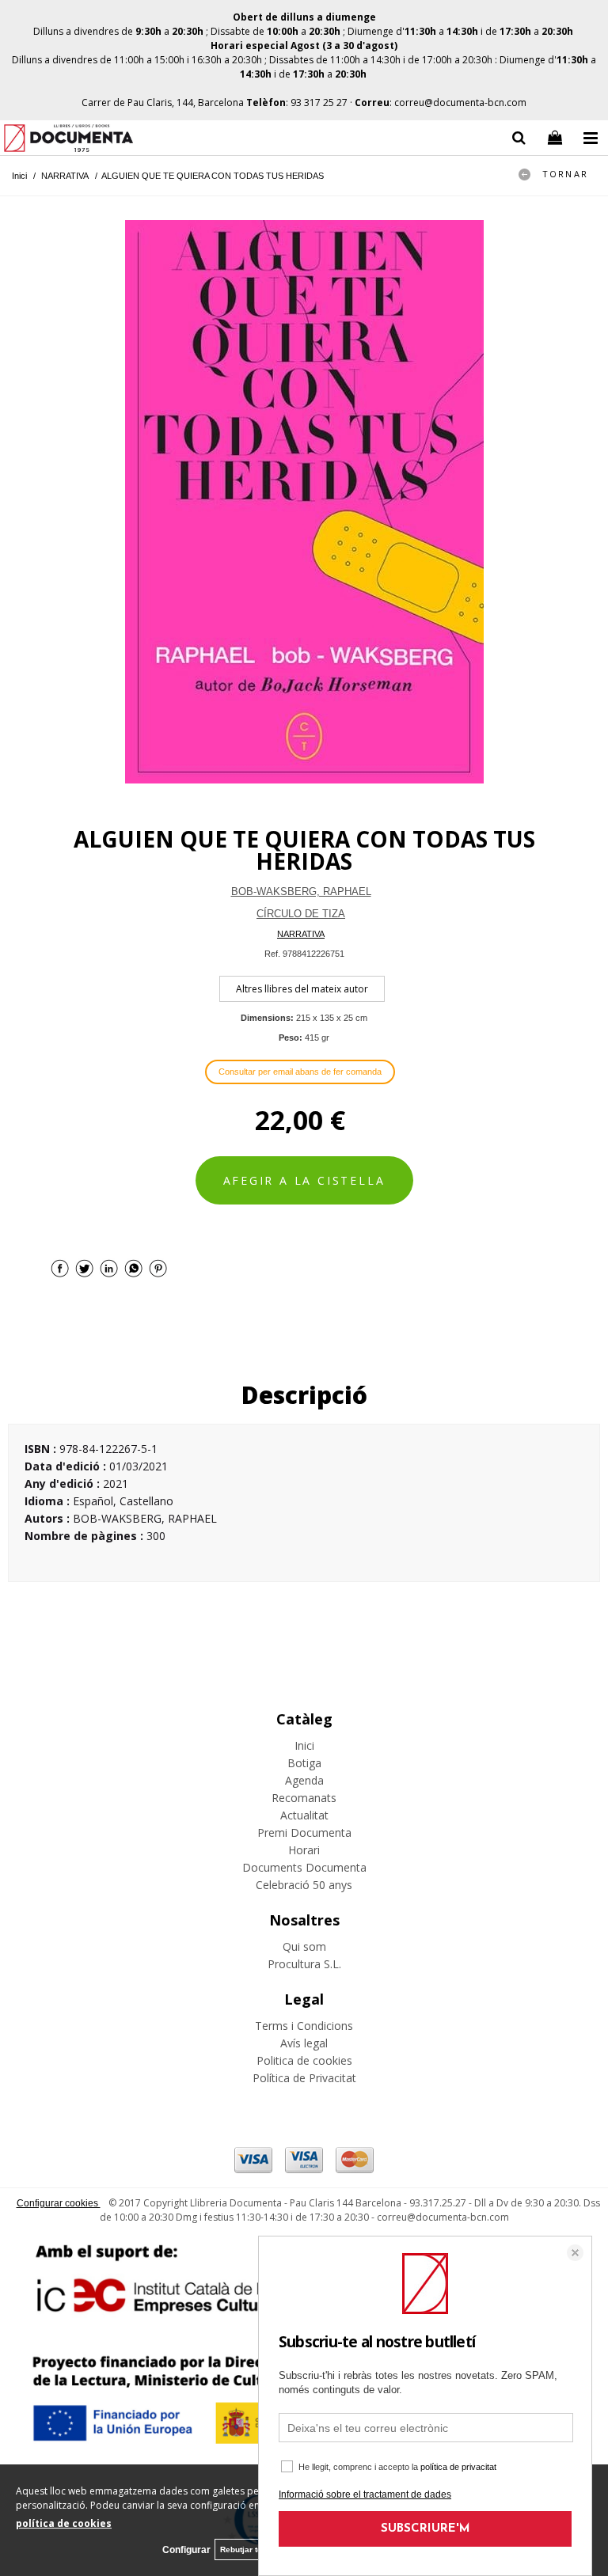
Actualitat (304, 1815)
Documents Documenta (304, 1867)
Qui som (304, 1946)
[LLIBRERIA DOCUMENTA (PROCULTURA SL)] (68, 140)
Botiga (304, 1763)
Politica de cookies (304, 2060)
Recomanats (304, 1798)
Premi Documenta (304, 1832)
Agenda (304, 1780)
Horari (304, 1850)
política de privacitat (458, 2467)
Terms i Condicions (304, 2026)
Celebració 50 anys (304, 1885)
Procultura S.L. (304, 1964)
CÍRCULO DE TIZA (301, 914)
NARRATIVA (301, 934)
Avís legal (304, 2043)
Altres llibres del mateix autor (302, 989)
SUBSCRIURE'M (426, 2529)
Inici (304, 1745)
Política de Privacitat (304, 2078)
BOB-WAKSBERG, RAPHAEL (301, 892)
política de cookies (64, 2523)
